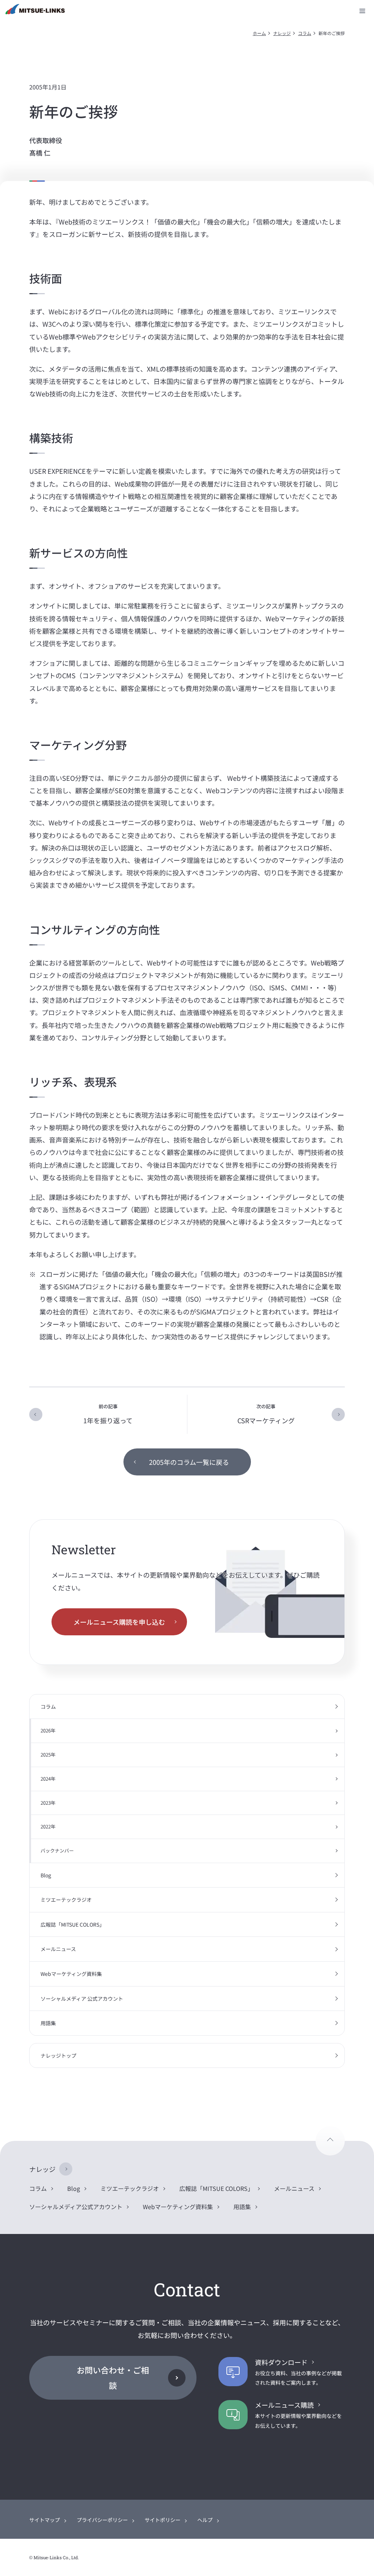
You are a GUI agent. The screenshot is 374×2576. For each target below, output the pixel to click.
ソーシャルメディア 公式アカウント (82, 1999)
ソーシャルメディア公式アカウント (76, 2207)
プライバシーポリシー (102, 2520)
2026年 (48, 1730)
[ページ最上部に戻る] (330, 2141)
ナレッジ (282, 33)
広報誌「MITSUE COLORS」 (72, 1924)
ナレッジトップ (58, 2055)
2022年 (48, 1826)
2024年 (48, 1779)
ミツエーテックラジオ (66, 1900)
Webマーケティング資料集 (71, 1974)
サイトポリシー (163, 2520)
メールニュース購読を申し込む (119, 1622)
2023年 (48, 1803)
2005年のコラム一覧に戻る (189, 1462)
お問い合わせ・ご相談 (113, 2377)
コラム (305, 33)
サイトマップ (45, 2520)
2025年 (48, 1755)
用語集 (48, 2023)
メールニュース (58, 1949)
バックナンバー (57, 1851)
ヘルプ (205, 2520)
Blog (46, 1875)
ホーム (259, 33)
